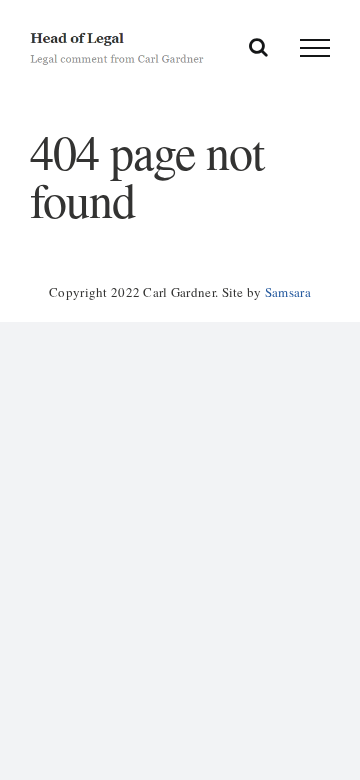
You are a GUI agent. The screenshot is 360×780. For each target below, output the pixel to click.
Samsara (288, 292)
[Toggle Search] (258, 47)
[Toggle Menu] (315, 48)
